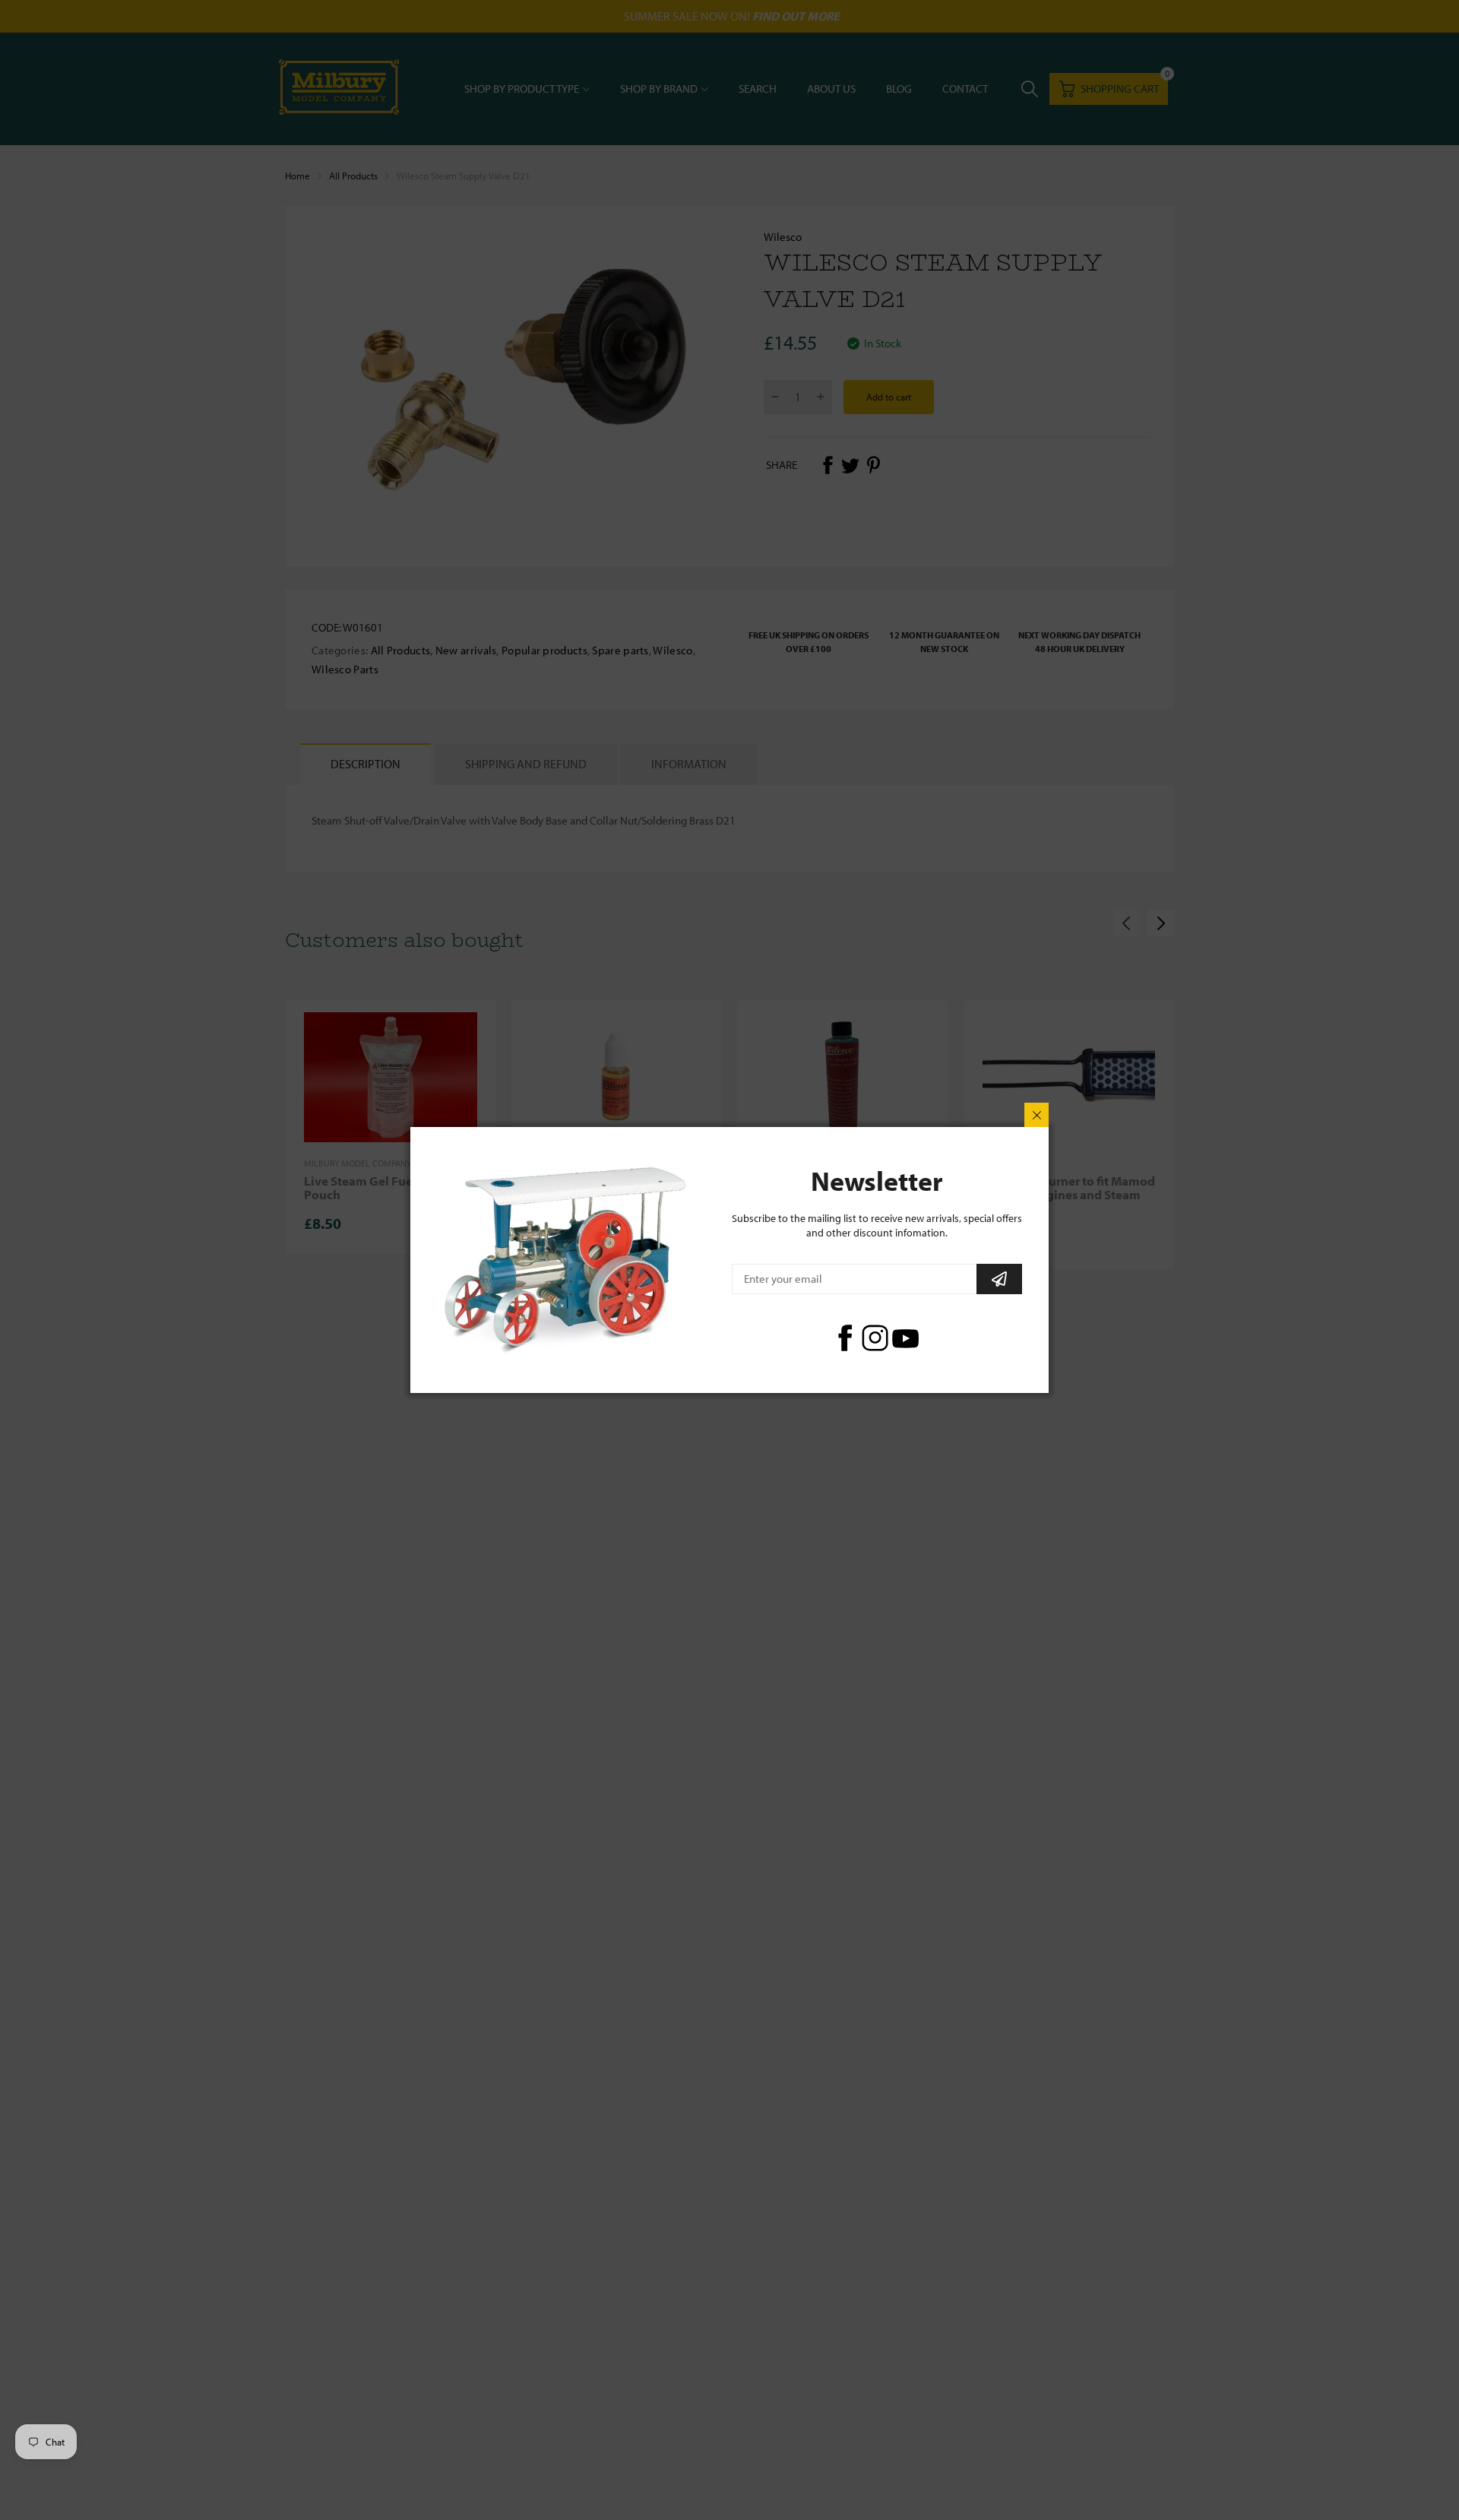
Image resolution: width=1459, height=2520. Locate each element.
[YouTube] (905, 1338)
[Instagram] (875, 1338)
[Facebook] (845, 1338)
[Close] (1036, 1115)
